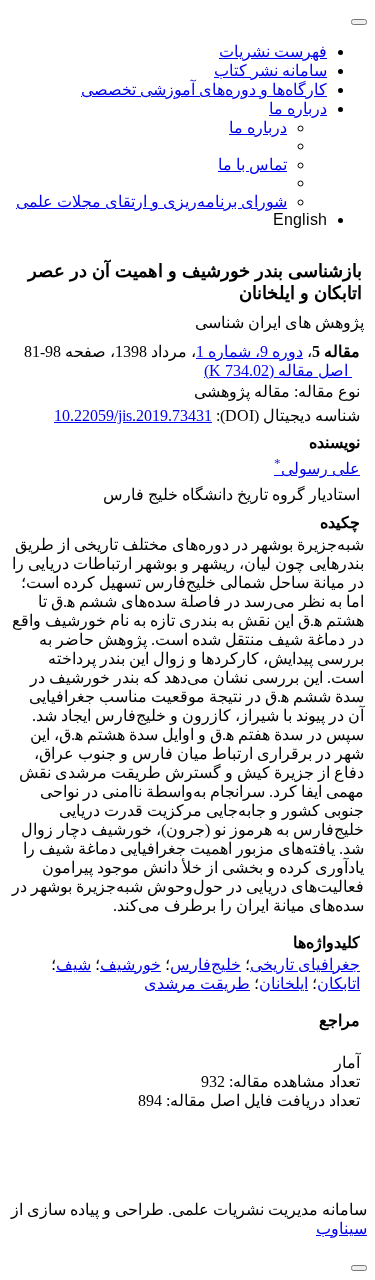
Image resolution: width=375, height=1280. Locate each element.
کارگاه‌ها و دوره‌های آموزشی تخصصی (204, 89)
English (300, 219)
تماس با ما (252, 164)
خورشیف (130, 964)
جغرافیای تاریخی (305, 964)
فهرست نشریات (273, 51)
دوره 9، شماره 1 (249, 351)
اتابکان (338, 983)
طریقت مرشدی (197, 983)
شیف (73, 964)
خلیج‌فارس (205, 964)
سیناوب (341, 1228)
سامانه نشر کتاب (270, 70)
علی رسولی (317, 468)
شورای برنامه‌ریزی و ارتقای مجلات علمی (151, 201)
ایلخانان (283, 983)
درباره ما (298, 108)
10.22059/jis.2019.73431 (133, 415)
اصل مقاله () (278, 370)
